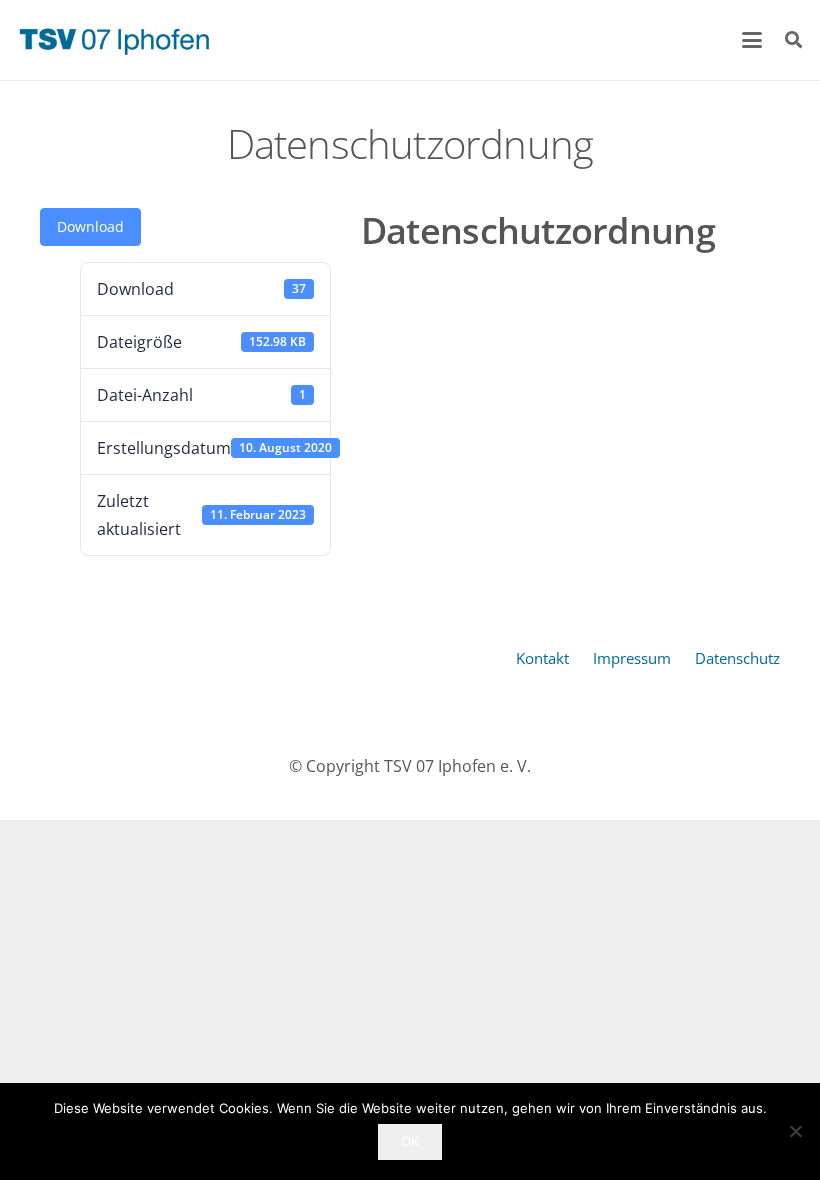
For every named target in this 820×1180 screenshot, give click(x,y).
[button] (753, 40)
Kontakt (542, 658)
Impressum (632, 658)
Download (90, 226)
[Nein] (795, 1131)
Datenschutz (737, 658)
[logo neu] (114, 40)
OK (410, 1141)
